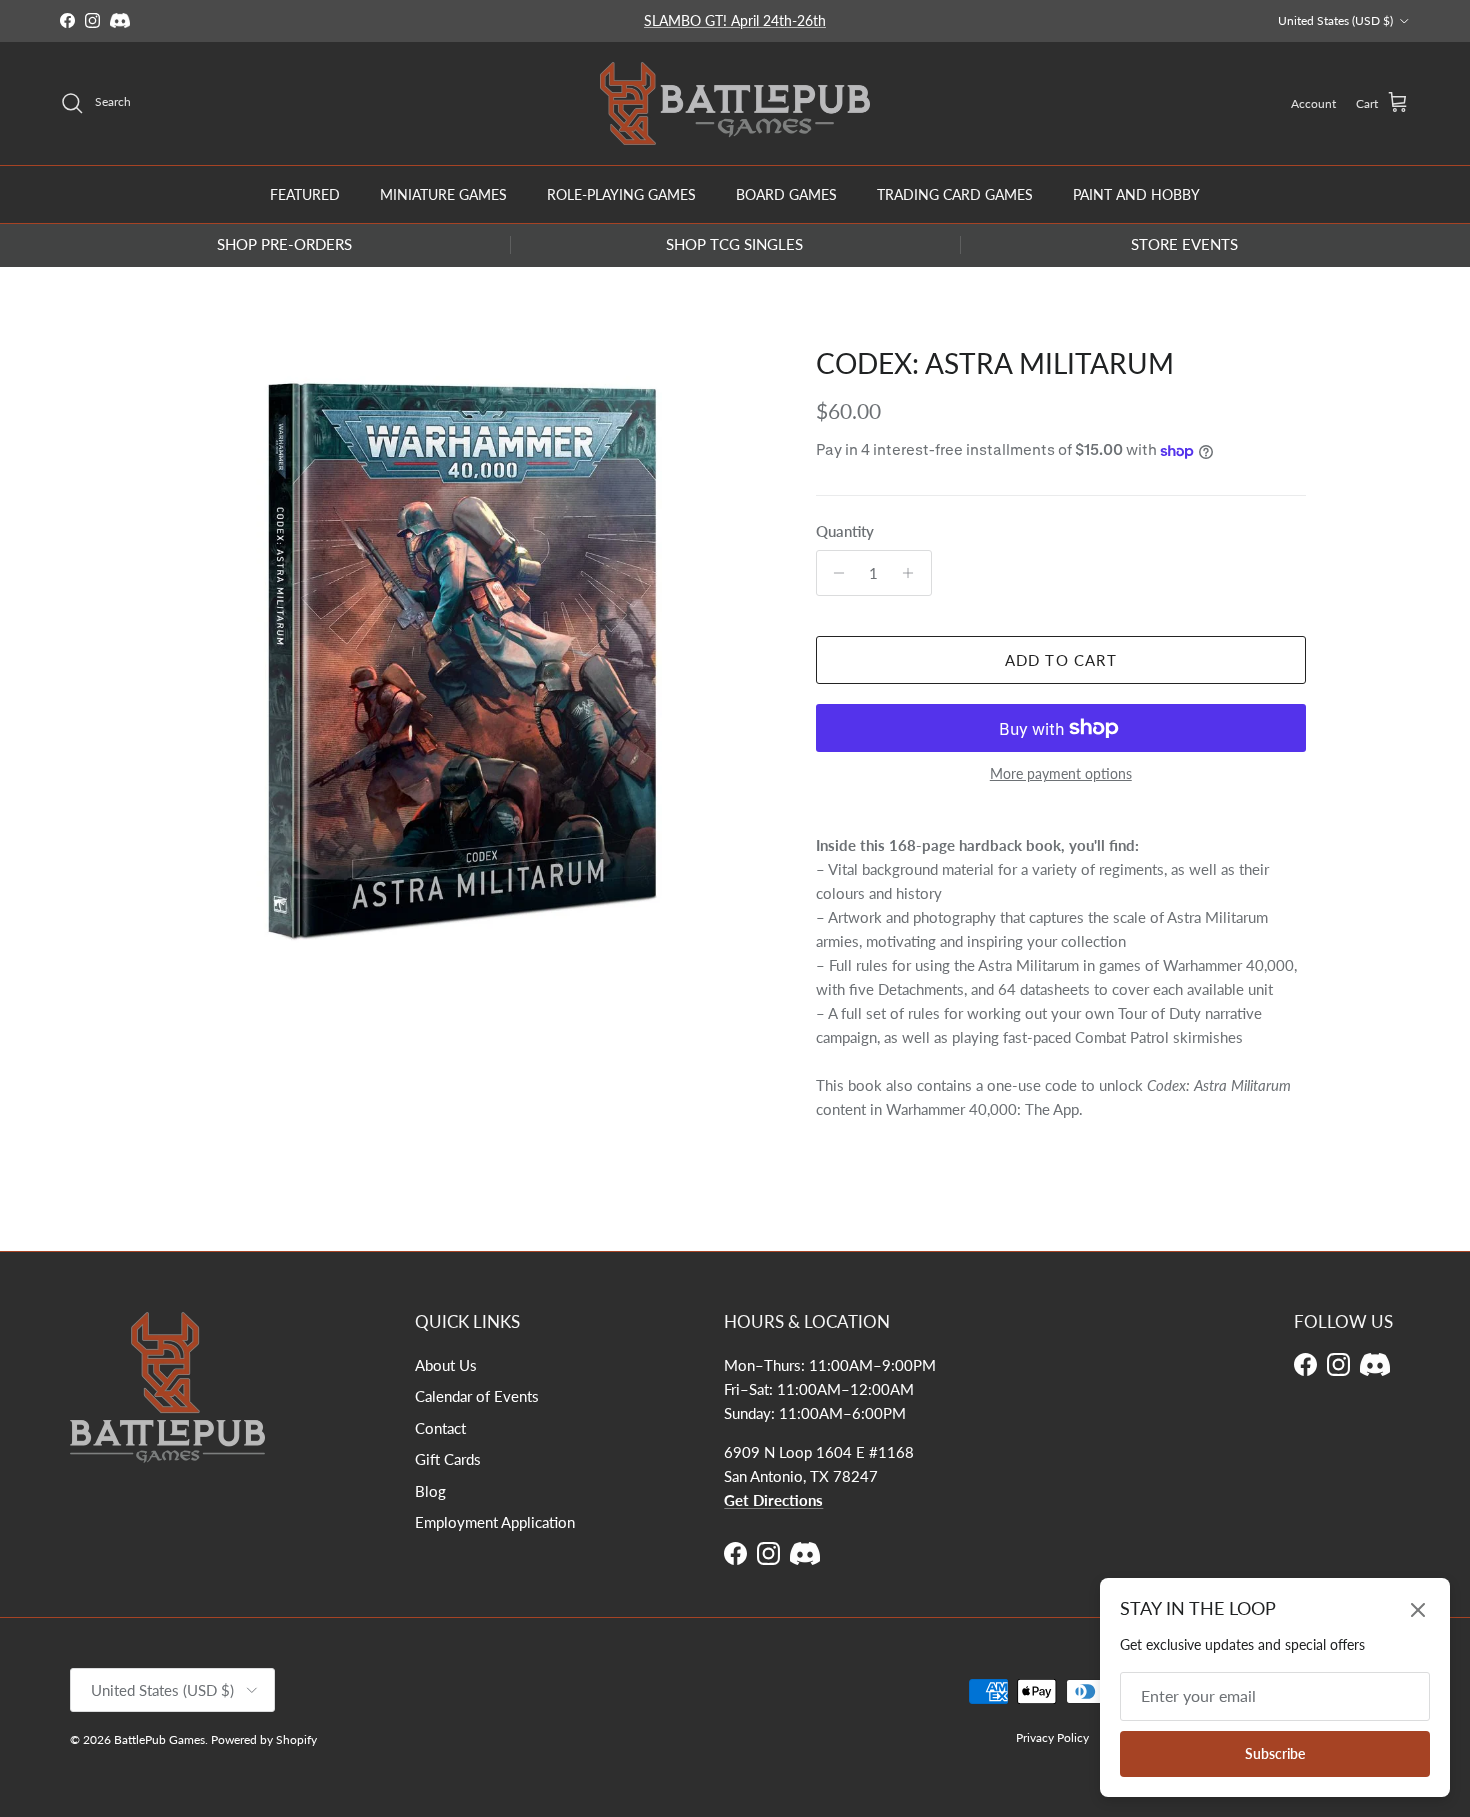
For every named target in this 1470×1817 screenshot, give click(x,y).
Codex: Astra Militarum (995, 363)
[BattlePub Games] (735, 103)
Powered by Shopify (264, 1739)
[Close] (1418, 1610)
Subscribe (1275, 1753)
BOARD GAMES (786, 193)
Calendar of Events (477, 1396)
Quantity (845, 531)
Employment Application (495, 1522)
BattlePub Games (159, 1739)
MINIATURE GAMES (443, 193)
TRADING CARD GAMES (955, 193)
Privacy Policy (1052, 1737)
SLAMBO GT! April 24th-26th (735, 20)
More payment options (1061, 774)
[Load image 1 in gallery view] (468, 660)
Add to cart (1061, 660)
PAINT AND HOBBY (1136, 193)
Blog (430, 1491)
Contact (440, 1428)
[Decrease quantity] (834, 573)
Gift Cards (448, 1459)
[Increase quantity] (913, 573)
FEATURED (305, 193)
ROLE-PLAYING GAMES (621, 193)
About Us (446, 1365)
